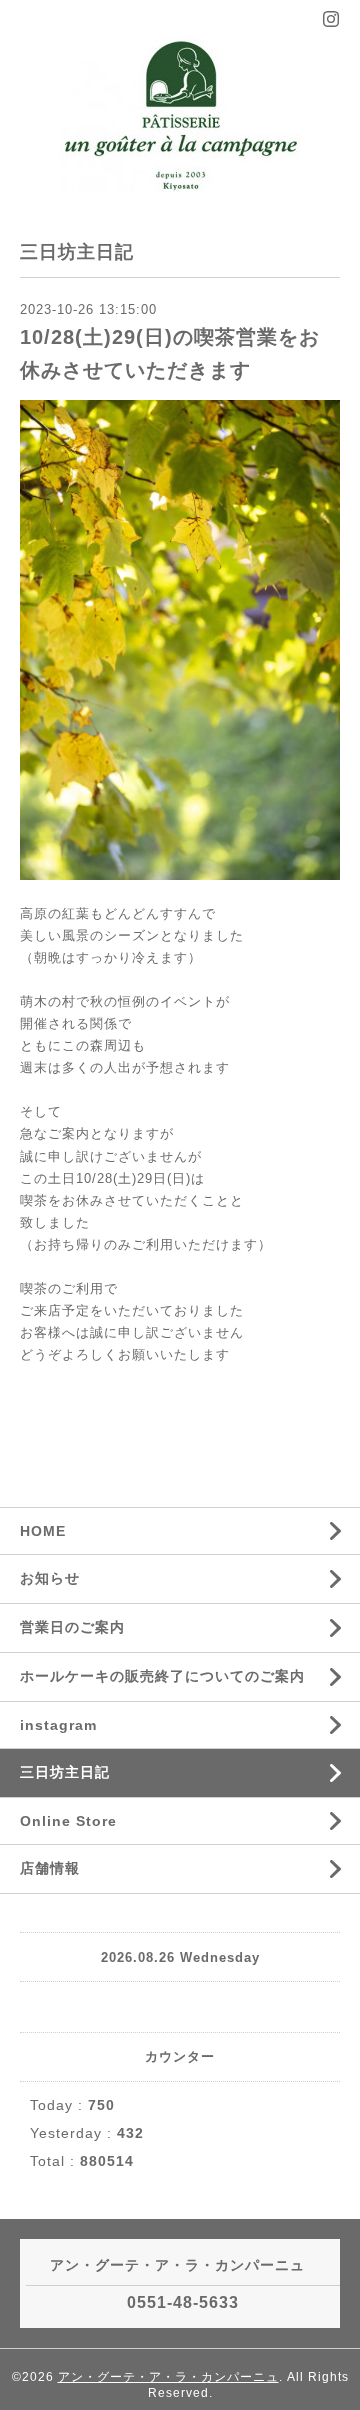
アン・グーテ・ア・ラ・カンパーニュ (168, 2377)
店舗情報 (50, 1868)
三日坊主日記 (65, 1772)
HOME (43, 1531)
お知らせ (50, 1578)
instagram (58, 1725)
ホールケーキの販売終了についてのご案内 (162, 1676)
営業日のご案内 (72, 1627)
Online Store (68, 1821)
